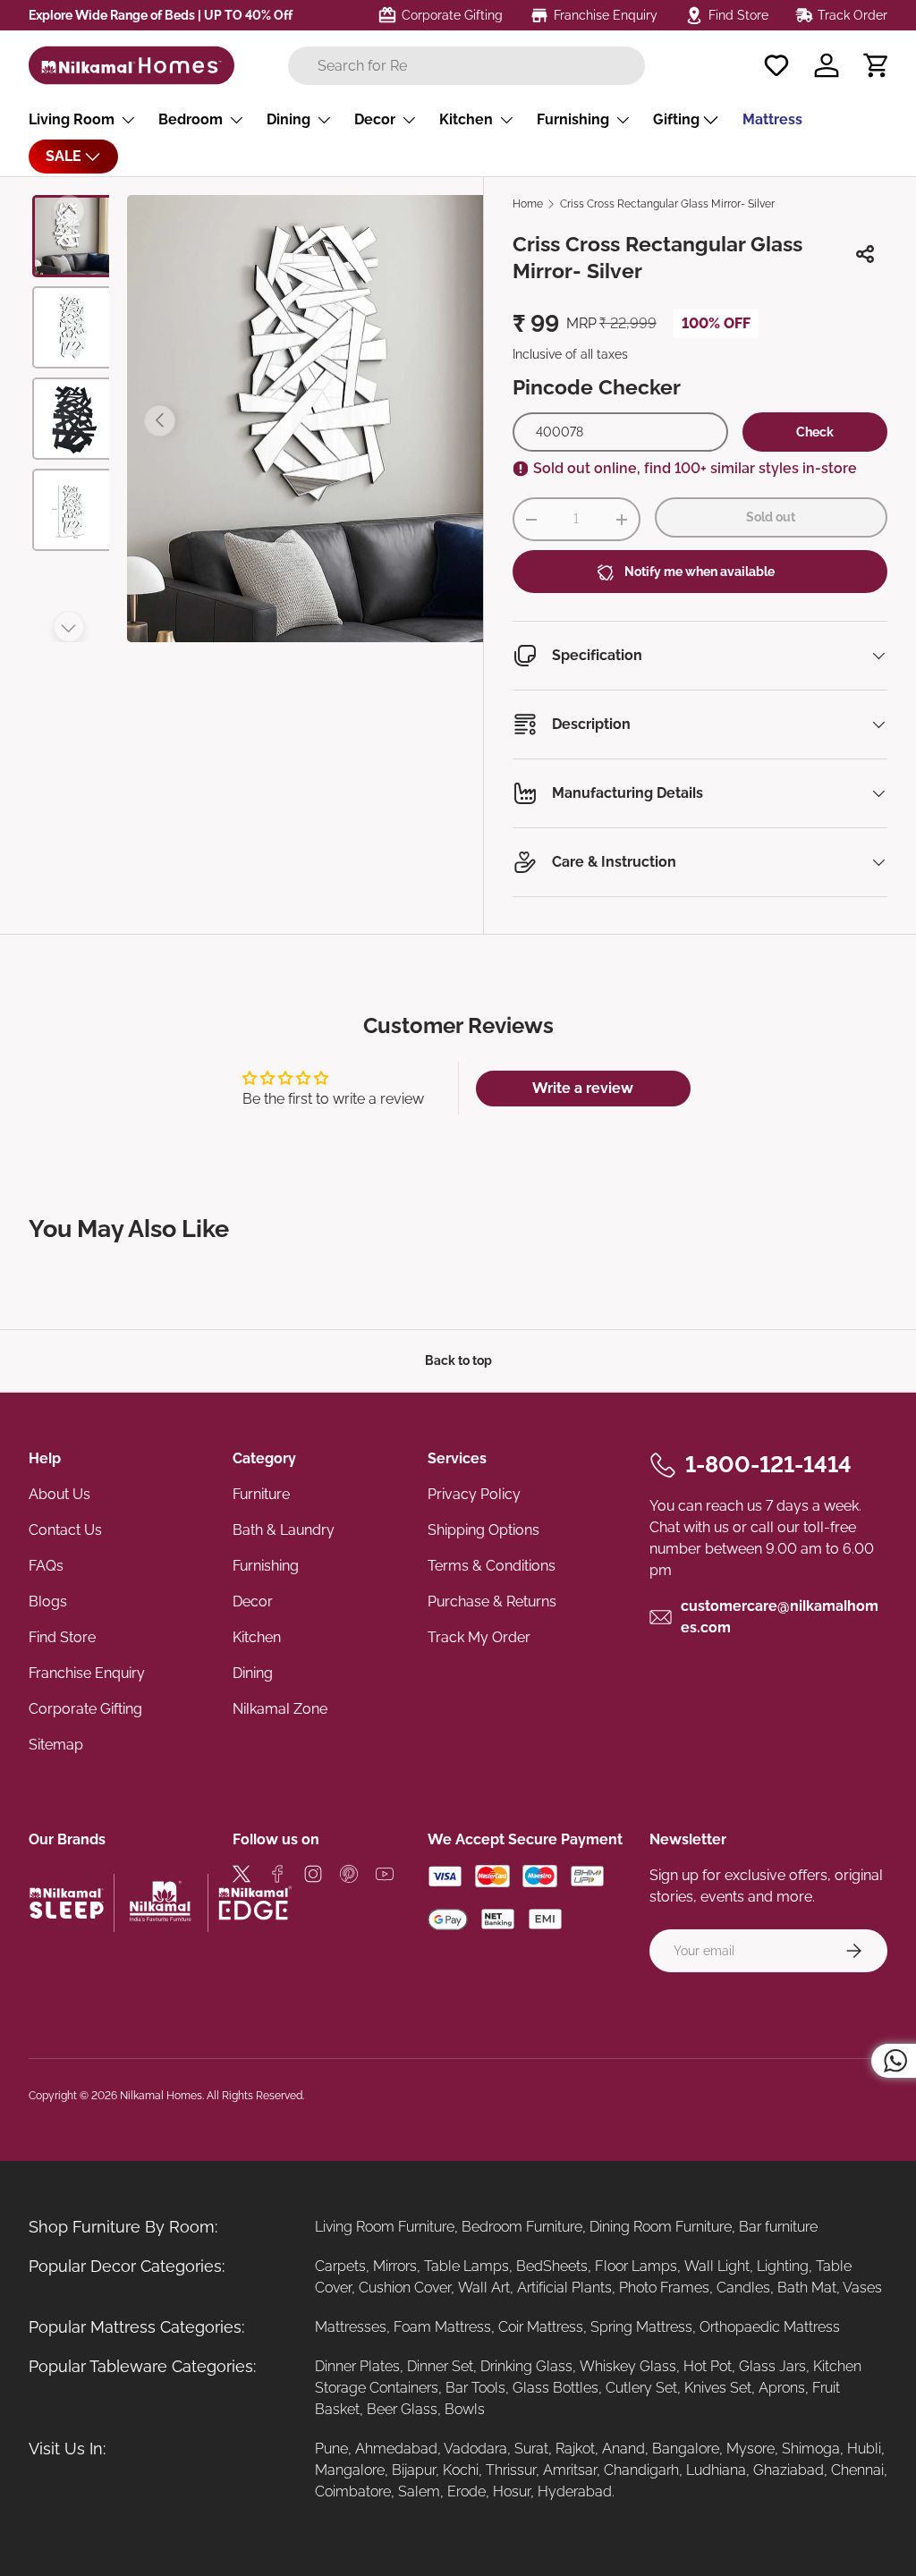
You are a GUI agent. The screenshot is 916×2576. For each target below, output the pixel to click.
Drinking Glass (526, 2366)
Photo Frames (664, 2288)
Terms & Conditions (492, 1566)
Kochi (461, 2470)
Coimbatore (353, 2491)
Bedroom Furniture (522, 2227)
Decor (253, 1602)
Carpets (340, 2266)
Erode (466, 2491)
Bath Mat (807, 2288)
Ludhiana (716, 2470)
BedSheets (552, 2266)
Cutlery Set (641, 2388)
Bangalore (686, 2449)
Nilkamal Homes (161, 2096)
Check (815, 432)
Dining (253, 1673)
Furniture (261, 1494)
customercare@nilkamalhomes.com (780, 1617)
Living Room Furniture (385, 2227)
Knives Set (718, 2388)
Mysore (751, 2449)
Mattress (772, 119)
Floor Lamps (636, 2266)
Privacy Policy (474, 1494)
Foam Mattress (442, 2327)
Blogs (48, 1602)
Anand (623, 2449)
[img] (242, 1877)
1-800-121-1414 (768, 1464)
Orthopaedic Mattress (770, 2327)
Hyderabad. (576, 2491)
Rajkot (575, 2449)
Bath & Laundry (284, 1530)
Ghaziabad (789, 2470)
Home (528, 204)
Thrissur (511, 2470)
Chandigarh (641, 2470)
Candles (743, 2288)
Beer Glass (402, 2409)
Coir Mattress (541, 2327)
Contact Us (65, 1530)
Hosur (512, 2491)
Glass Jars (772, 2366)
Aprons (782, 2388)
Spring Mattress (641, 2327)
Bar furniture (778, 2227)
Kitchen (257, 1637)
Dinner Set (440, 2366)
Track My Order (479, 1637)
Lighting (783, 2266)
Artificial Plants (564, 2288)
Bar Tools (475, 2388)
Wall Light (717, 2266)
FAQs (46, 1566)
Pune (331, 2449)
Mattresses (351, 2327)
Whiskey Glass (628, 2366)
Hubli (864, 2449)
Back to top (458, 1360)
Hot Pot (708, 2366)
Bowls (465, 2409)
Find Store (62, 1637)
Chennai (857, 2470)
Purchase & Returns (492, 1602)
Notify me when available (700, 572)
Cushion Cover (405, 2288)
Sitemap (56, 1745)
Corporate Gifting (85, 1709)
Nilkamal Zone (280, 1709)
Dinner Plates (357, 2366)
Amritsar (570, 2470)
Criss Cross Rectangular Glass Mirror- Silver (667, 204)
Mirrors (395, 2266)
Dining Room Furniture (661, 2227)
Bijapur (414, 2470)
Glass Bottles (556, 2388)
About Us (59, 1494)
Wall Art (484, 2288)
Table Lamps (466, 2266)
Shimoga (811, 2449)
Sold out (771, 517)
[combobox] (466, 66)
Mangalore (350, 2470)
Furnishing (266, 1566)
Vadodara (475, 2449)
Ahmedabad (396, 2449)
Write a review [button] (583, 1088)
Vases (862, 2288)
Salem (419, 2491)
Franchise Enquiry (87, 1673)
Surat (531, 2449)
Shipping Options (483, 1530)
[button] (877, 65)
